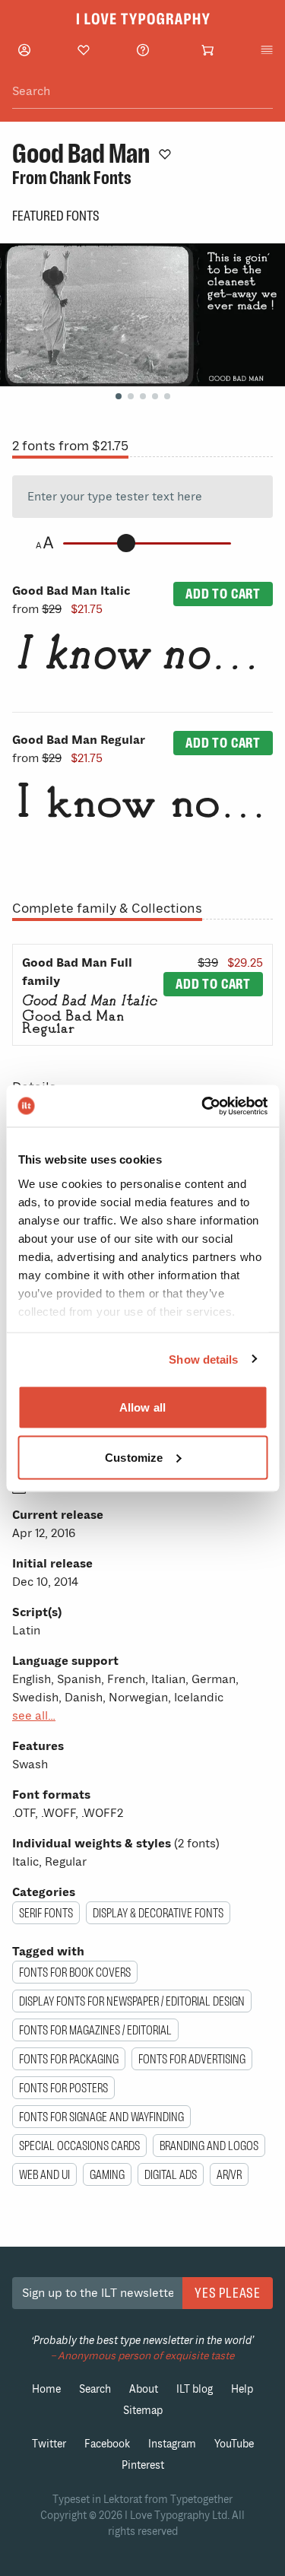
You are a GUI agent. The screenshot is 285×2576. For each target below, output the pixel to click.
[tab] (119, 396)
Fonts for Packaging (69, 2059)
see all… (34, 1716)
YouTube (234, 2444)
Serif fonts (46, 1913)
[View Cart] (207, 50)
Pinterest (143, 2465)
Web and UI (44, 2174)
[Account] (24, 50)
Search (95, 2389)
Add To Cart (223, 594)
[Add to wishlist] (165, 154)
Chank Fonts (90, 178)
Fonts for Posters (63, 2088)
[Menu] (267, 50)
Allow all (142, 1407)
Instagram (172, 2444)
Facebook (107, 2444)
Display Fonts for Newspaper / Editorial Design (132, 2001)
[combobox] (142, 92)
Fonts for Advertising (192, 2059)
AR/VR (229, 2174)
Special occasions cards (79, 2146)
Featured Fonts (56, 216)
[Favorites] (84, 50)
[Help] (143, 50)
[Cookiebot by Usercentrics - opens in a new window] (203, 1106)
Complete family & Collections (107, 908)
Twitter (49, 2444)
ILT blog (195, 2389)
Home (46, 2389)
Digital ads (171, 2174)
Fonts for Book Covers (75, 1972)
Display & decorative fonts (158, 1913)
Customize (134, 1457)
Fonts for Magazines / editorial (95, 2030)
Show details (203, 1359)
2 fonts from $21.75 (70, 446)
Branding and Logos (209, 2146)
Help (242, 2389)
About (144, 2389)
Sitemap (143, 2411)
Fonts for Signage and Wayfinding (101, 2117)
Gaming (107, 2174)
